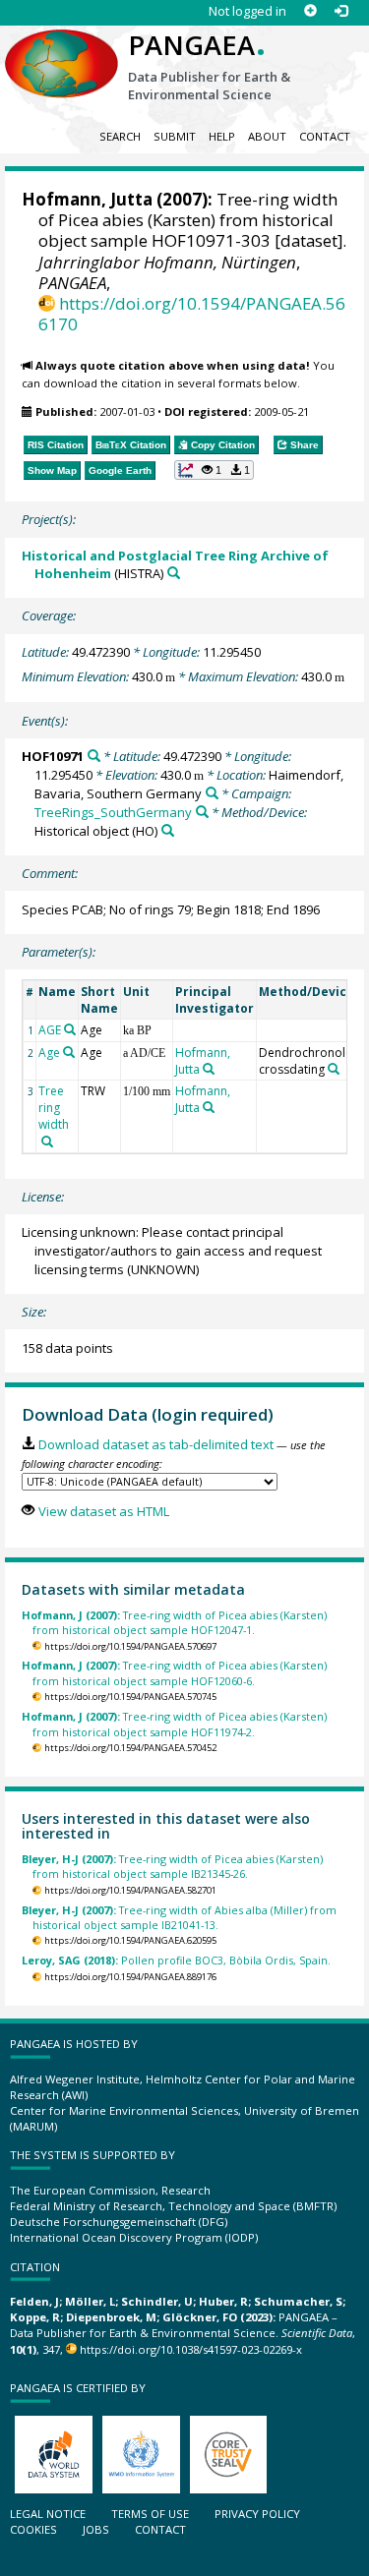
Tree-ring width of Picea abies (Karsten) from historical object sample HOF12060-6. (174, 1672)
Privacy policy (257, 2514)
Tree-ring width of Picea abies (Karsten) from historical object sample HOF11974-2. (174, 1724)
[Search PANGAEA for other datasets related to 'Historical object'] (168, 830)
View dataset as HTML (103, 1511)
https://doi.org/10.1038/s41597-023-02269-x (191, 2349)
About (267, 136)
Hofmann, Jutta (87, 199)
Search (120, 136)
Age (49, 1053)
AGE (50, 1030)
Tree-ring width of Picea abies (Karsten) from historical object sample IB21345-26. (172, 1866)
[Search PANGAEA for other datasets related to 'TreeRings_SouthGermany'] (202, 812)
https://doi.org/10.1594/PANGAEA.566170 (192, 314)
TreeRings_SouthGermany (113, 812)
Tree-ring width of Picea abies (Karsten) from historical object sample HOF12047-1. (174, 1622)
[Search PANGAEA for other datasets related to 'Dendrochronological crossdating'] (334, 1069)
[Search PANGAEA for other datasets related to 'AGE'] (70, 1029)
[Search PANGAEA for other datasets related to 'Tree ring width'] (47, 1142)
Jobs (96, 2529)
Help (222, 136)
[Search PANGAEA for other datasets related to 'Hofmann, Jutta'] (209, 1069)
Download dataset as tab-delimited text (155, 1444)
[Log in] (341, 11)
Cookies (33, 2529)
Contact (325, 136)
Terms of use (150, 2514)
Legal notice (48, 2514)
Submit (175, 136)
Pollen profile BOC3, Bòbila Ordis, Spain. (176, 1960)
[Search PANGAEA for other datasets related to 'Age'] (69, 1052)
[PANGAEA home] (61, 48)
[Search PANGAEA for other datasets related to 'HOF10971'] (94, 756)
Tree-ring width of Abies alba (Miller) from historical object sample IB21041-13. (179, 1917)
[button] (215, 470)
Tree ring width (54, 1108)
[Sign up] (310, 11)
